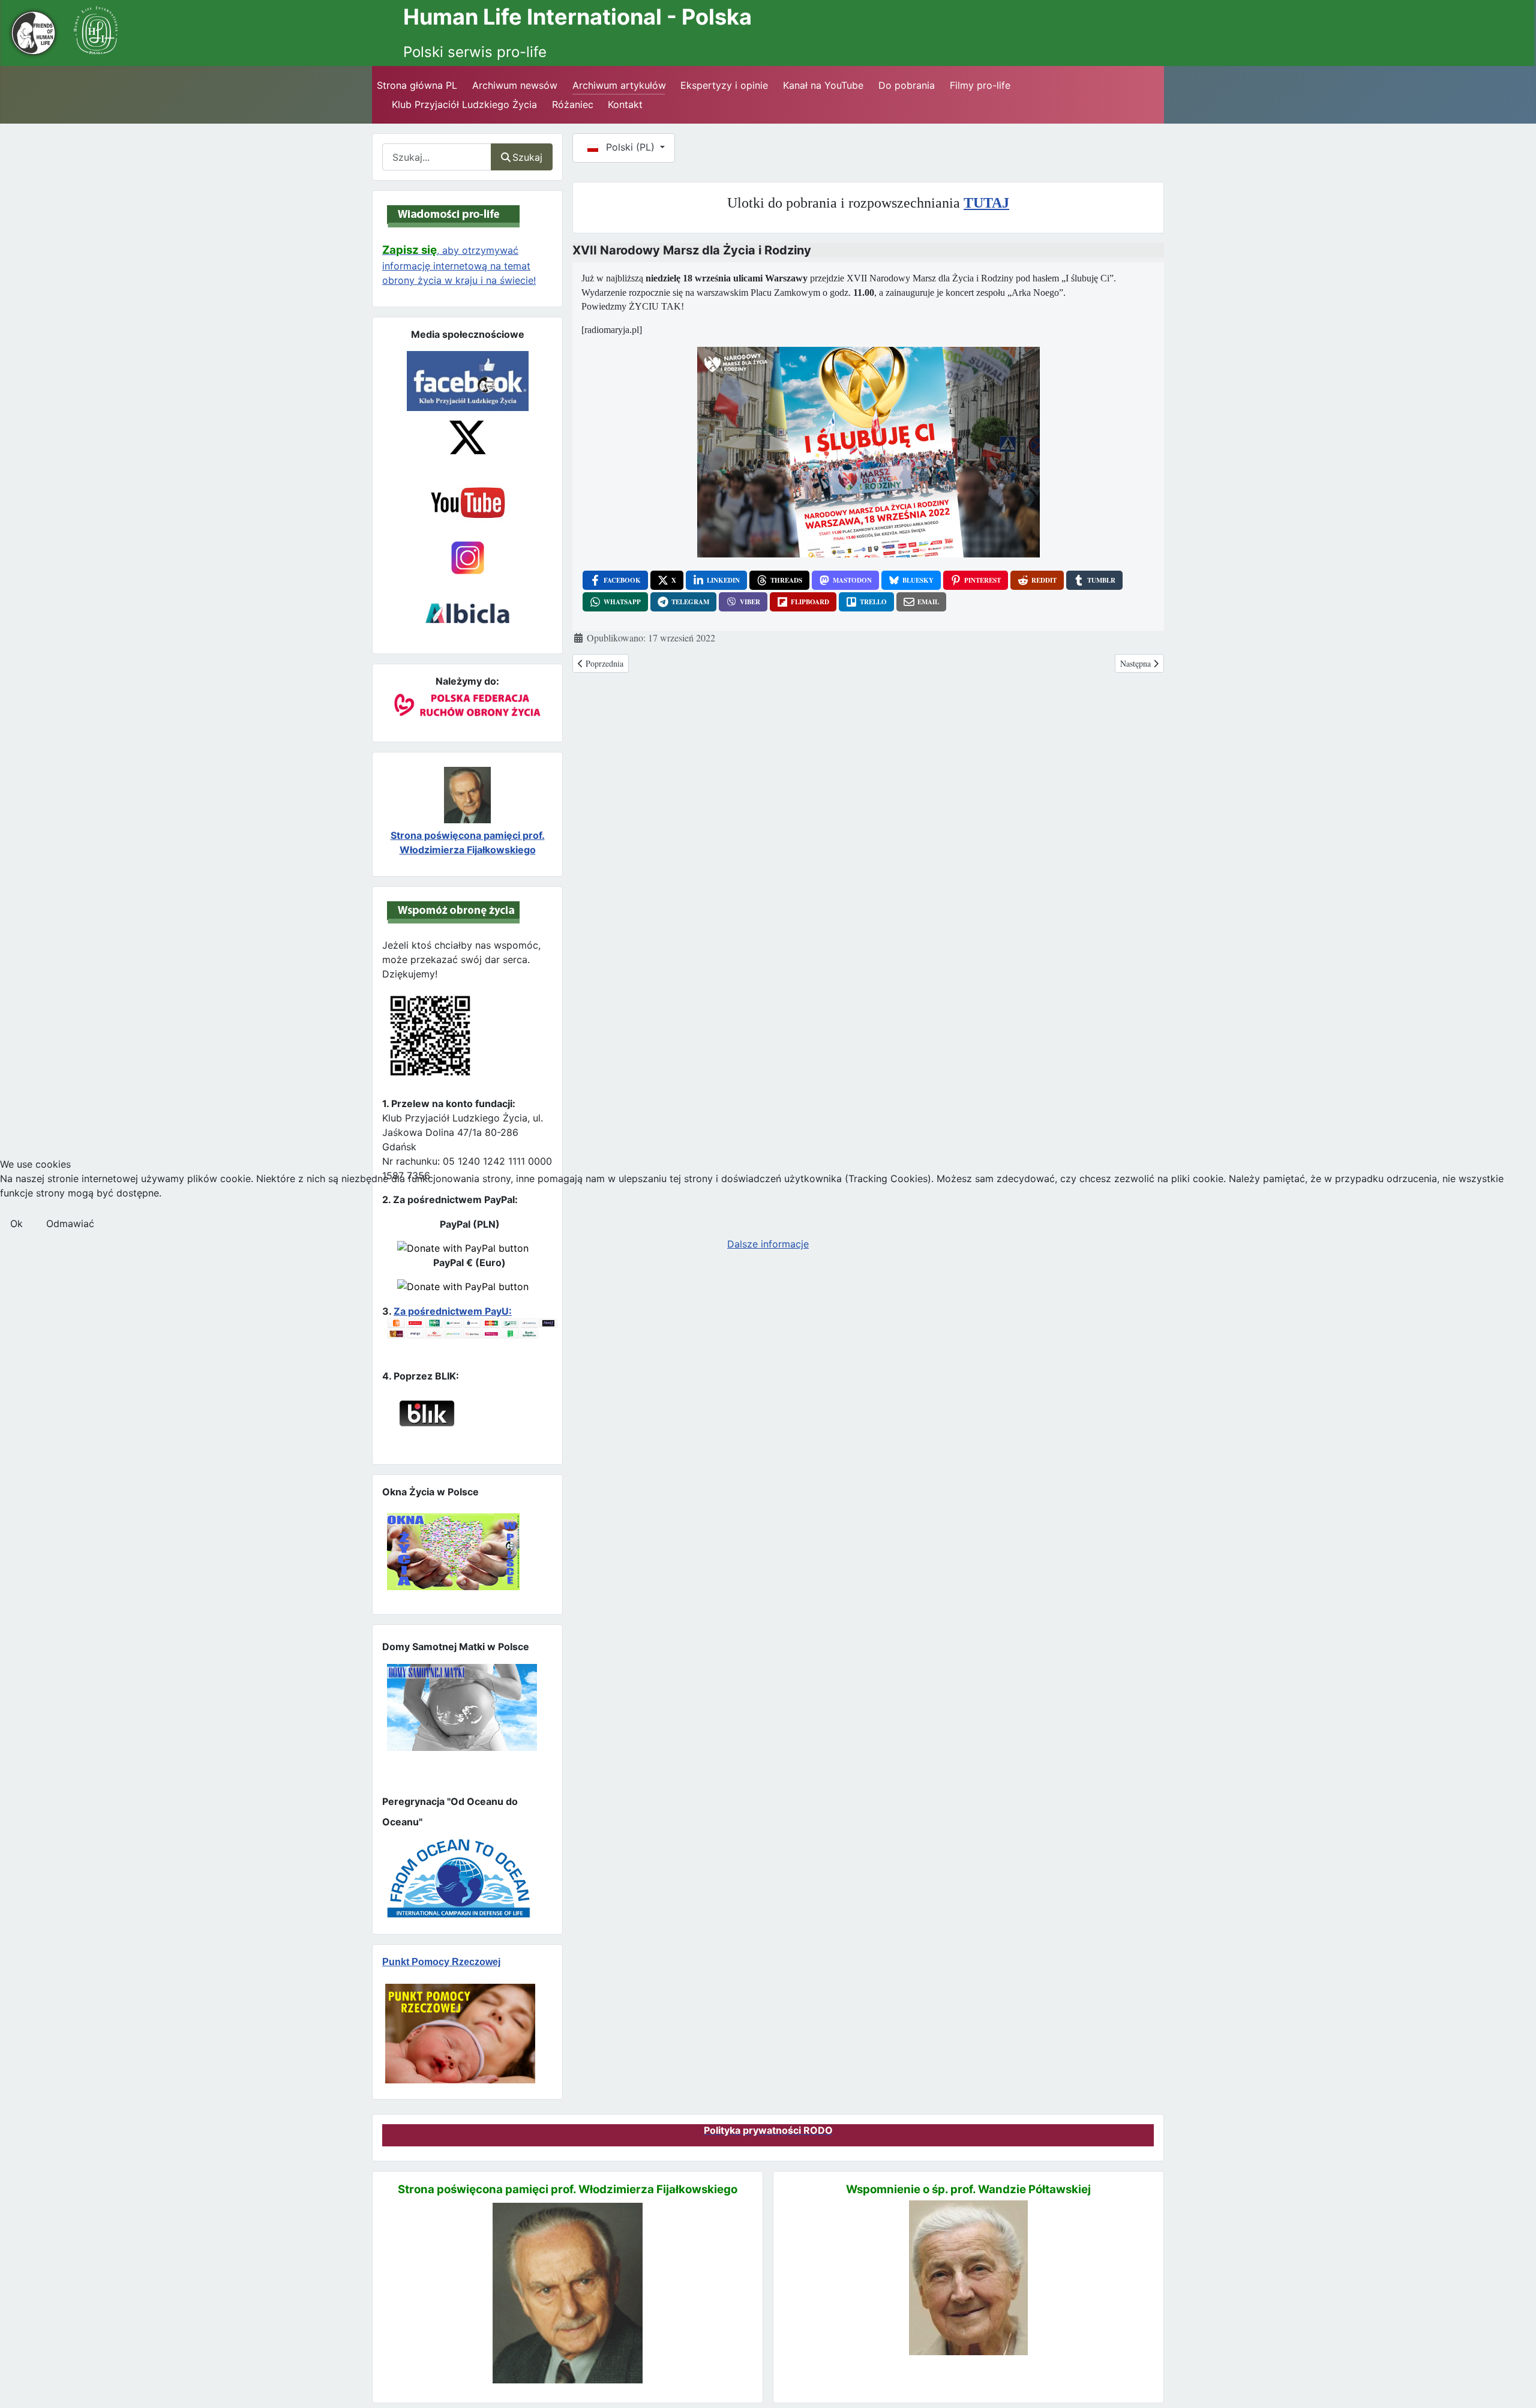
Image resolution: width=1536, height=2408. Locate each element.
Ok (16, 1224)
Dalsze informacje (768, 1244)
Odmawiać (70, 1224)
